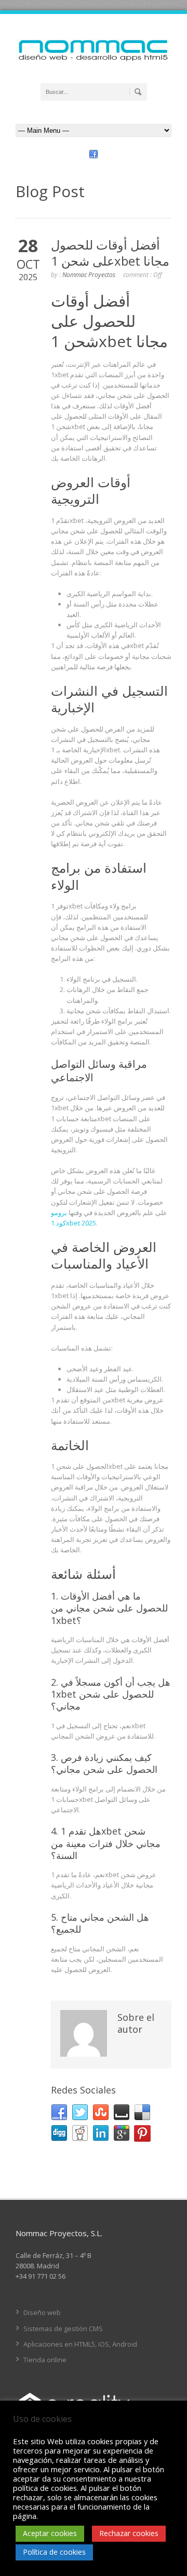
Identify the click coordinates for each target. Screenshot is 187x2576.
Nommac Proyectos (89, 275)
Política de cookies (54, 2552)
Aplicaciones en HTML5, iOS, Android (80, 2344)
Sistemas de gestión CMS (63, 2329)
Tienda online (45, 2360)
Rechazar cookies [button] (129, 2533)
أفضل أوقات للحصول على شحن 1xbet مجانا (110, 253)
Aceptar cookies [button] (50, 2533)
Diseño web (42, 2312)
